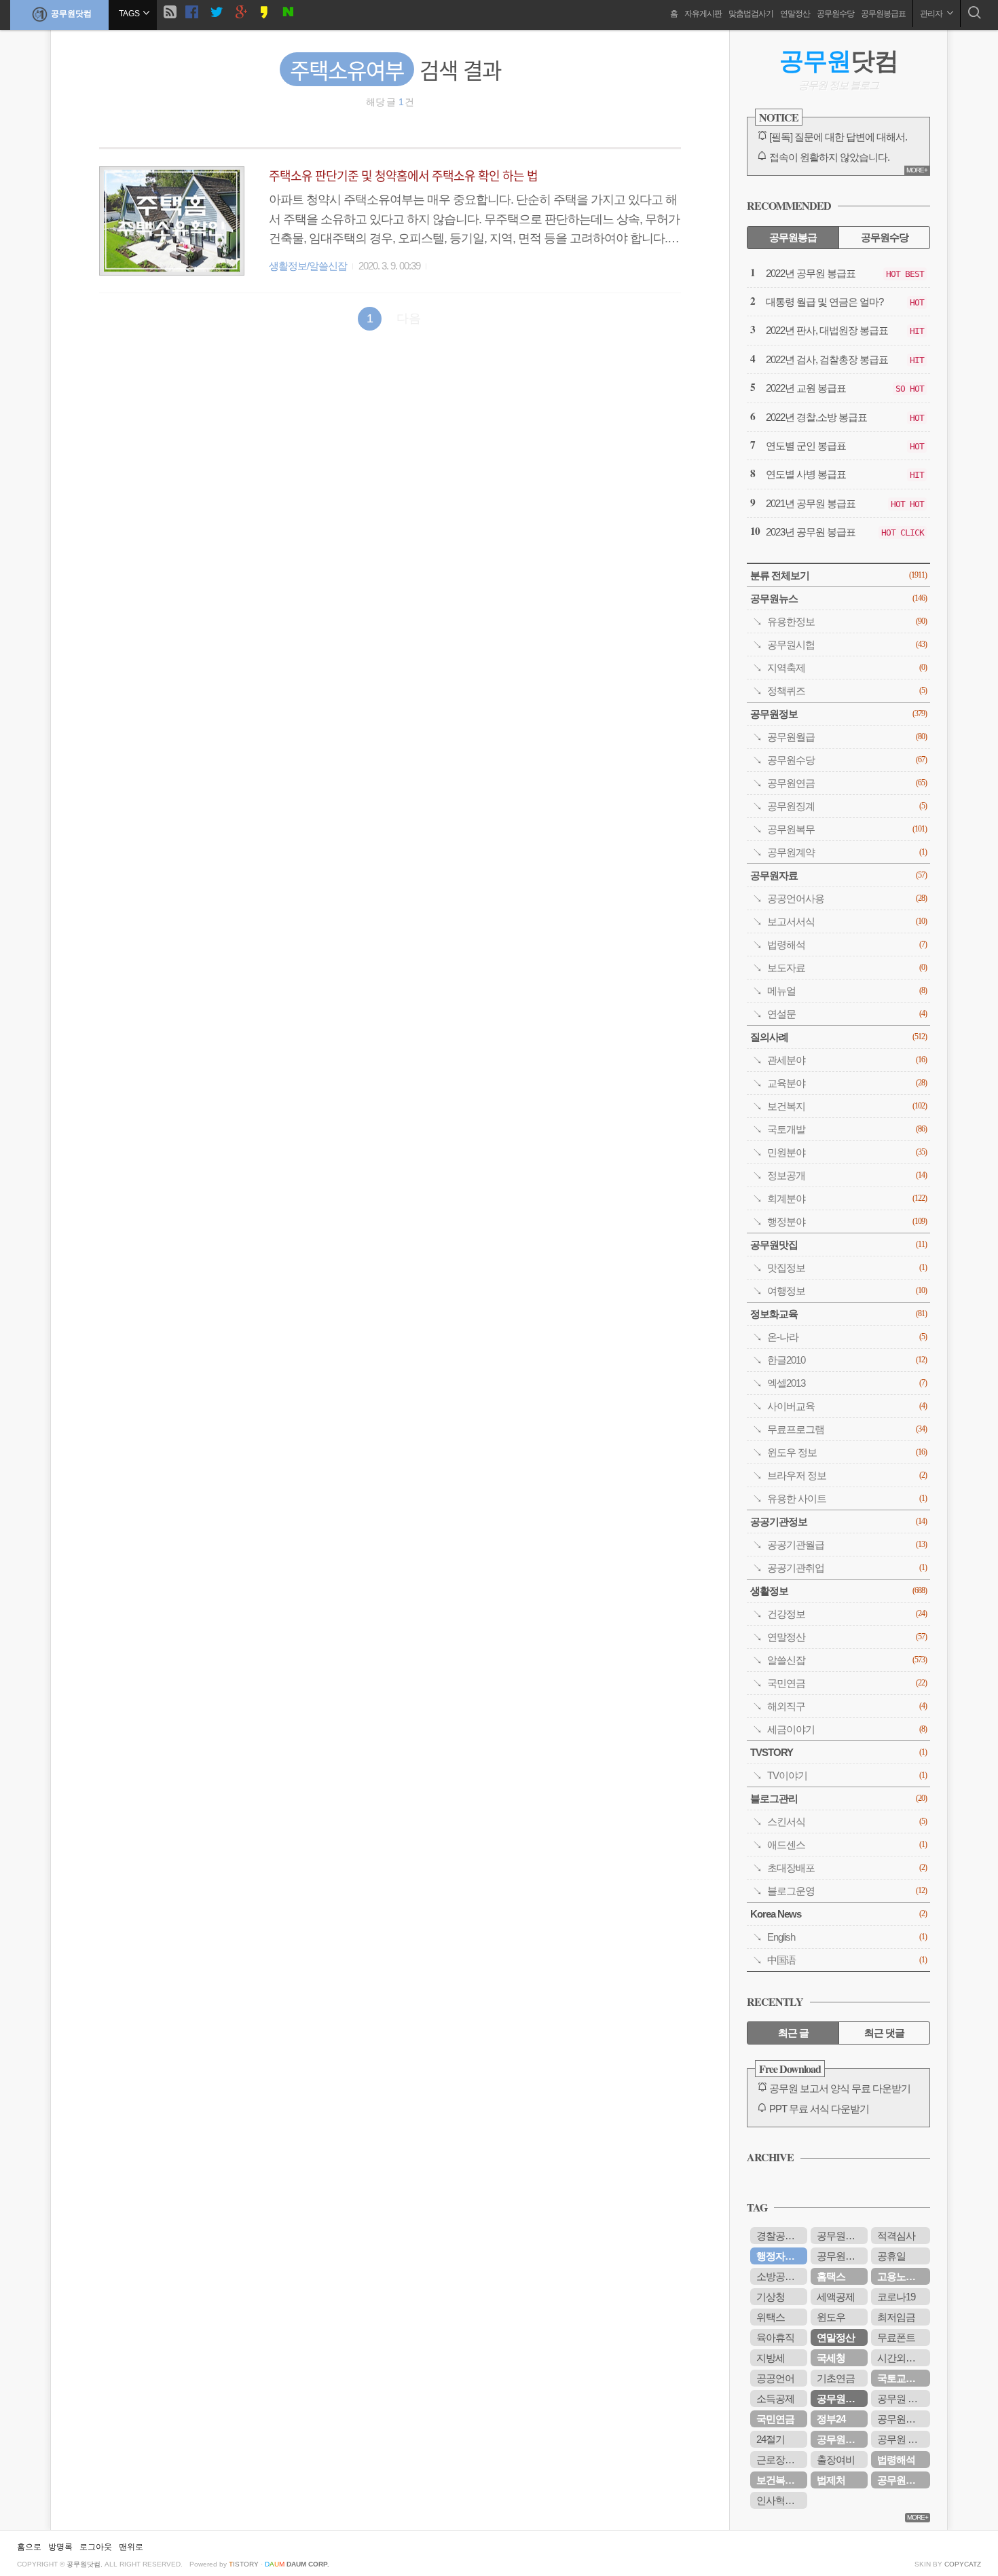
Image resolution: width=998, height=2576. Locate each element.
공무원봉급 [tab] (793, 237)
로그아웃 (96, 2547)
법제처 (831, 2480)
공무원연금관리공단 (842, 2256)
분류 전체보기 (838, 575)
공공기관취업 (847, 1568)
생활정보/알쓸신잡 (308, 266)
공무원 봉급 (902, 2398)
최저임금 (896, 2317)
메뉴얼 (847, 991)
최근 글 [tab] (793, 2033)
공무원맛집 (838, 1245)
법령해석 (847, 945)
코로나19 (896, 2297)
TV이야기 (847, 1775)
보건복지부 (780, 2480)
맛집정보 (847, 1268)
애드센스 (847, 1845)
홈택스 (831, 2276)
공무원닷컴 (71, 14)
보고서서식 (847, 921)
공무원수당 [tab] (885, 237)
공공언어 (775, 2378)
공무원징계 (847, 806)
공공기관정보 (838, 1522)
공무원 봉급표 (904, 2439)
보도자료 (847, 968)
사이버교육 (847, 1406)
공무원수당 (835, 14)
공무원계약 (847, 852)
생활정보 (838, 1591)
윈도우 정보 (847, 1452)
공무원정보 (838, 714)
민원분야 (847, 1152)
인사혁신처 (780, 2500)
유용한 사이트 (847, 1498)
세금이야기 (847, 1729)
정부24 (831, 2419)
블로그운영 (847, 1891)
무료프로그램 (847, 1429)
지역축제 (847, 668)
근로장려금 (780, 2460)
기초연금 (836, 2378)
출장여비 (836, 2460)
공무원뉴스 (838, 598)
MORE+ (917, 170)
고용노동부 (901, 2276)
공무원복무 (847, 829)
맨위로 (131, 2547)
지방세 (771, 2358)
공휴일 (891, 2256)
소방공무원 (780, 2276)
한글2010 (847, 1360)
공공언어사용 (847, 898)
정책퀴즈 (847, 691)
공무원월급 (847, 737)
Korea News (838, 1914)
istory (244, 2564)
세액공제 (836, 2297)
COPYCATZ (963, 2564)
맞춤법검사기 (751, 14)
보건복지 (847, 1106)
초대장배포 (847, 1868)
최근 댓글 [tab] (884, 2033)
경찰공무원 (780, 2236)
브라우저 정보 (847, 1475)
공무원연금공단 (842, 2439)
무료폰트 (896, 2337)
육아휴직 (775, 2337)
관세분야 (847, 1060)
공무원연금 (847, 783)
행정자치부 (780, 2256)
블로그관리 (838, 1798)
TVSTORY (838, 1752)
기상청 (771, 2297)
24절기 (771, 2439)
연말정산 (795, 14)
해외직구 (847, 1706)
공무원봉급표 (883, 14)
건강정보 (847, 1614)
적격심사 (896, 2236)
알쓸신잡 (847, 1660)
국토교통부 (901, 2378)
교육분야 (847, 1083)
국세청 (831, 2358)
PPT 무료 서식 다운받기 (819, 2109)
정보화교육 (838, 1314)
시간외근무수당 (904, 2358)
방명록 (60, 2547)
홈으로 (29, 2547)
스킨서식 (847, 1822)
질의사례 (838, 1037)
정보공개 (847, 1175)
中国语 (847, 1960)
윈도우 (831, 2317)
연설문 (847, 1014)
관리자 (932, 14)
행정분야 (847, 1221)
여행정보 (847, 1291)
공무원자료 (838, 875)
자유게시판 (703, 14)
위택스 (771, 2317)
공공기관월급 (847, 1545)
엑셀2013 (847, 1383)
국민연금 (847, 1683)
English (847, 1937)
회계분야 (847, 1198)
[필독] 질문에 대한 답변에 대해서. (838, 137)
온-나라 (847, 1337)
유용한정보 (847, 621)
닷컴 (839, 61)
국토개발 (847, 1129)
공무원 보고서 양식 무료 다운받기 (840, 2088)
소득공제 (775, 2398)
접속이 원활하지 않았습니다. (829, 157)
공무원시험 (847, 645)
